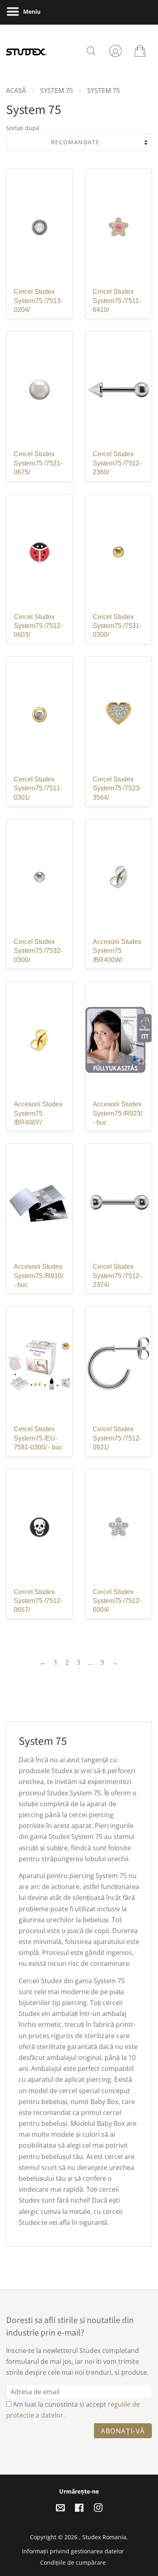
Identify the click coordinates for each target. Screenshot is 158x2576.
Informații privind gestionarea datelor (73, 2551)
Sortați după (23, 128)
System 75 (57, 91)
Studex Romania (104, 2537)
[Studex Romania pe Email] (60, 2509)
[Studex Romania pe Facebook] (79, 2509)
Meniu (31, 12)
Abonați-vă (123, 2431)
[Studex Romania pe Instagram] (98, 2509)
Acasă (16, 91)
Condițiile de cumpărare (73, 2562)
